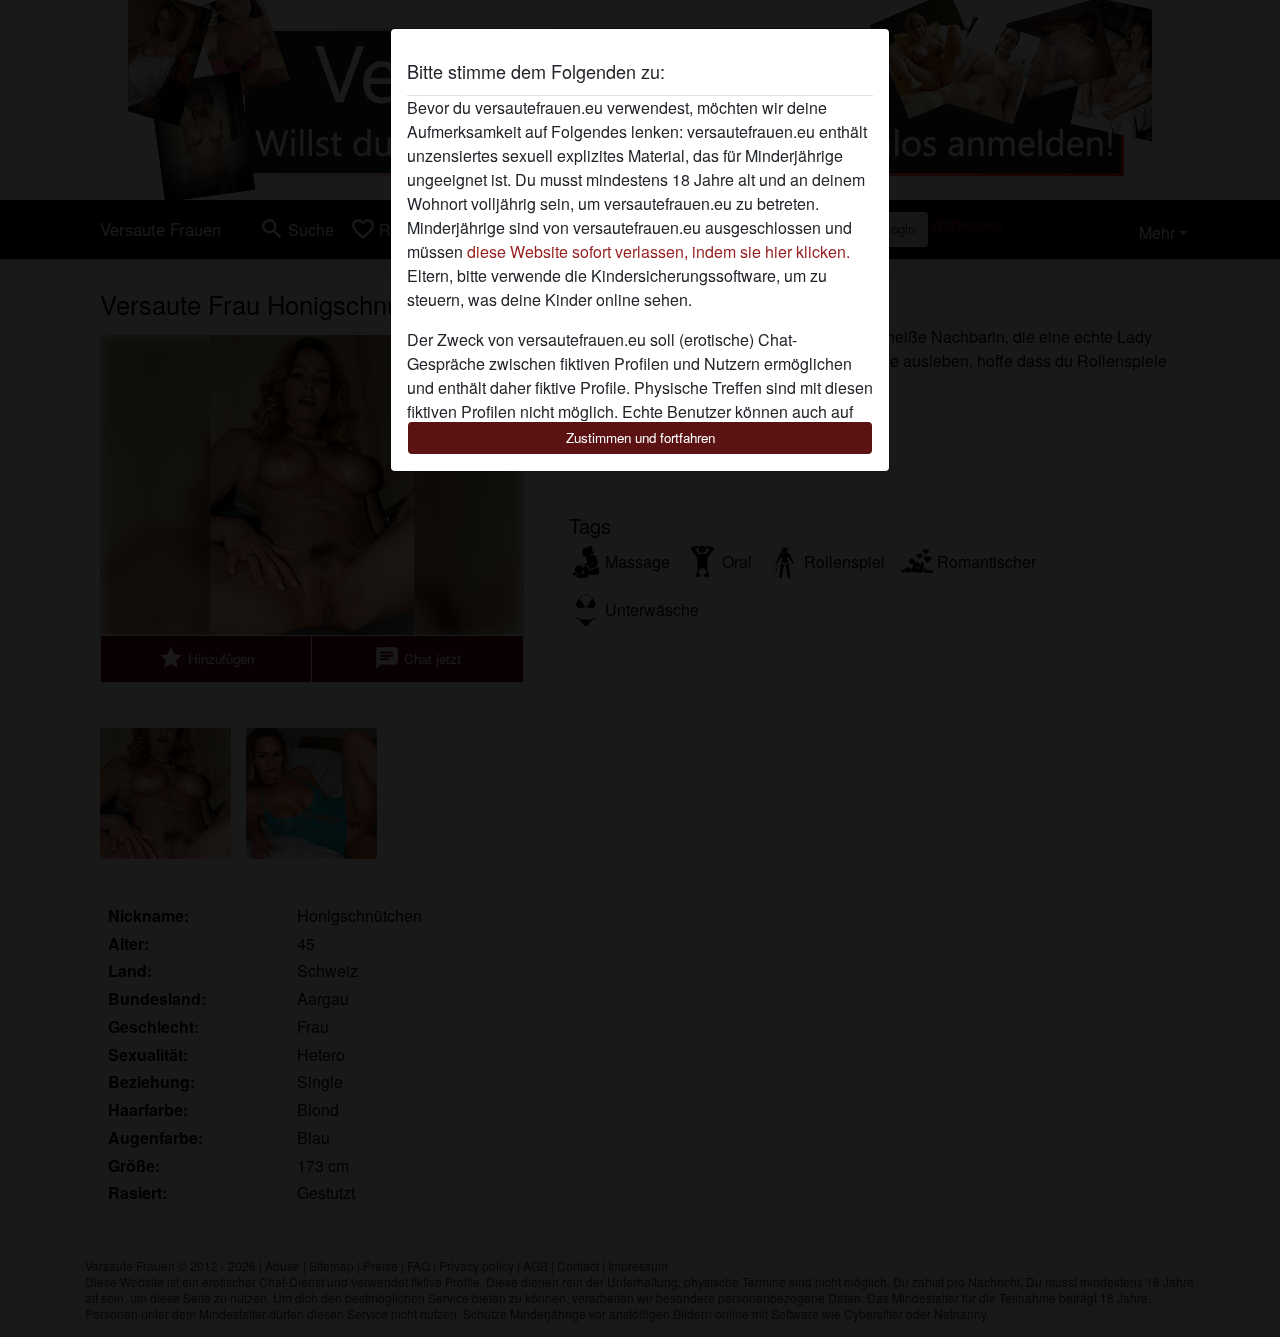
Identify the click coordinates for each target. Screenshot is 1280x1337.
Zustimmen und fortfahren (640, 437)
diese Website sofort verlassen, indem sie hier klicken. (658, 251)
